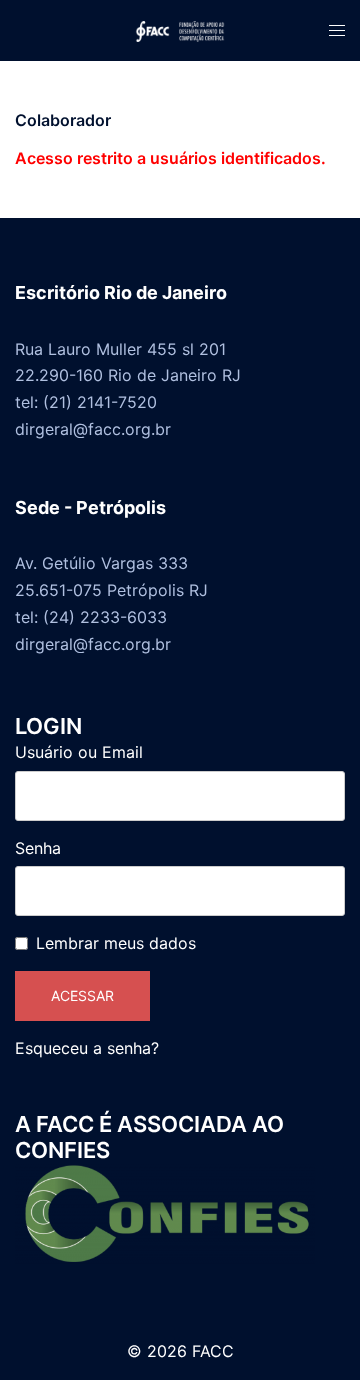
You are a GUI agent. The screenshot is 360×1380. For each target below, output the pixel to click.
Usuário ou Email (79, 752)
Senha (38, 848)
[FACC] (180, 30)
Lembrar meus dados (116, 943)
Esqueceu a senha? (87, 1048)
